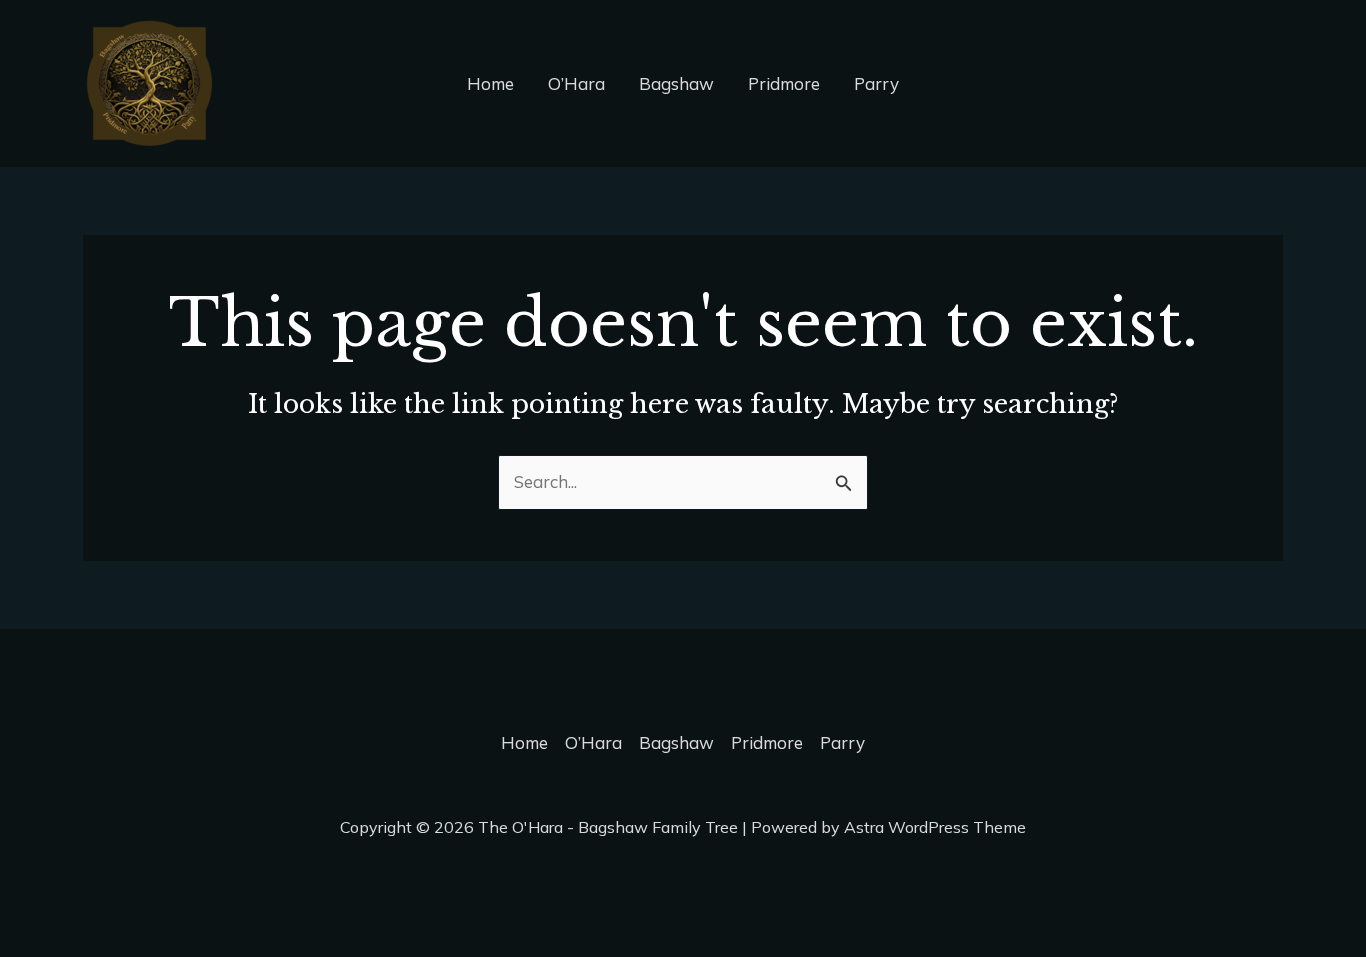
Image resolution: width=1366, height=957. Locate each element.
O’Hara (576, 83)
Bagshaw (676, 83)
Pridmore (784, 83)
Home (490, 83)
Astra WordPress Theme (935, 827)
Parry (876, 83)
